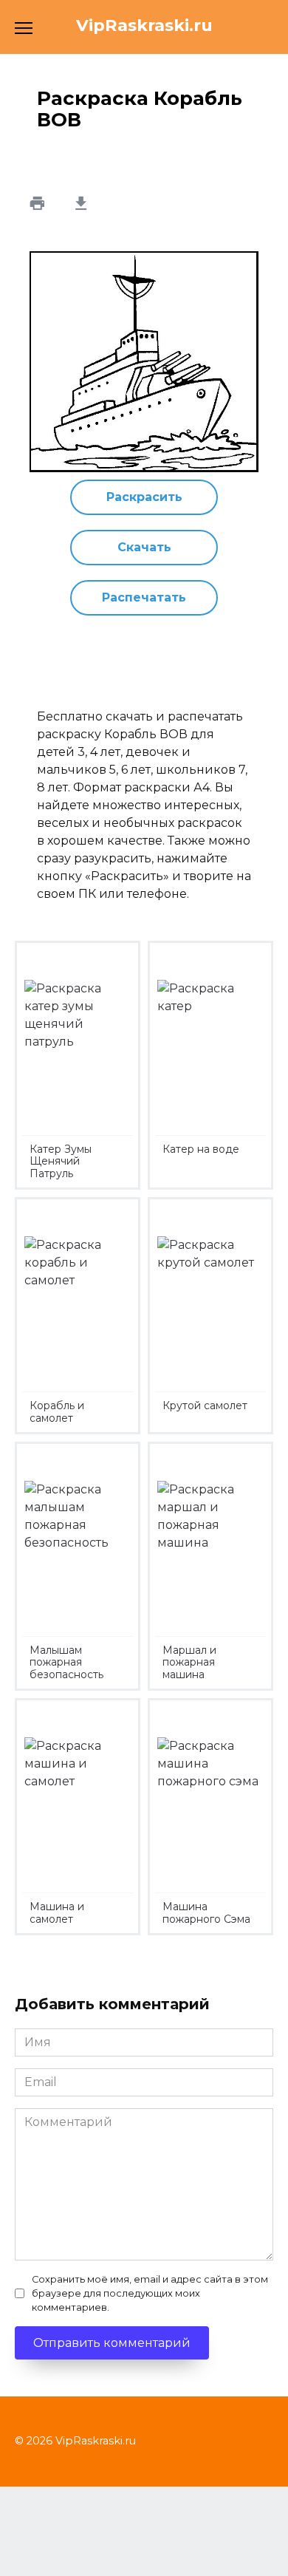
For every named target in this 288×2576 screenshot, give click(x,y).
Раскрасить (144, 497)
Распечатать (144, 597)
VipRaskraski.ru (144, 25)
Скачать (144, 547)
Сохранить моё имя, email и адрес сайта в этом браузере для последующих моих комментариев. (150, 2293)
